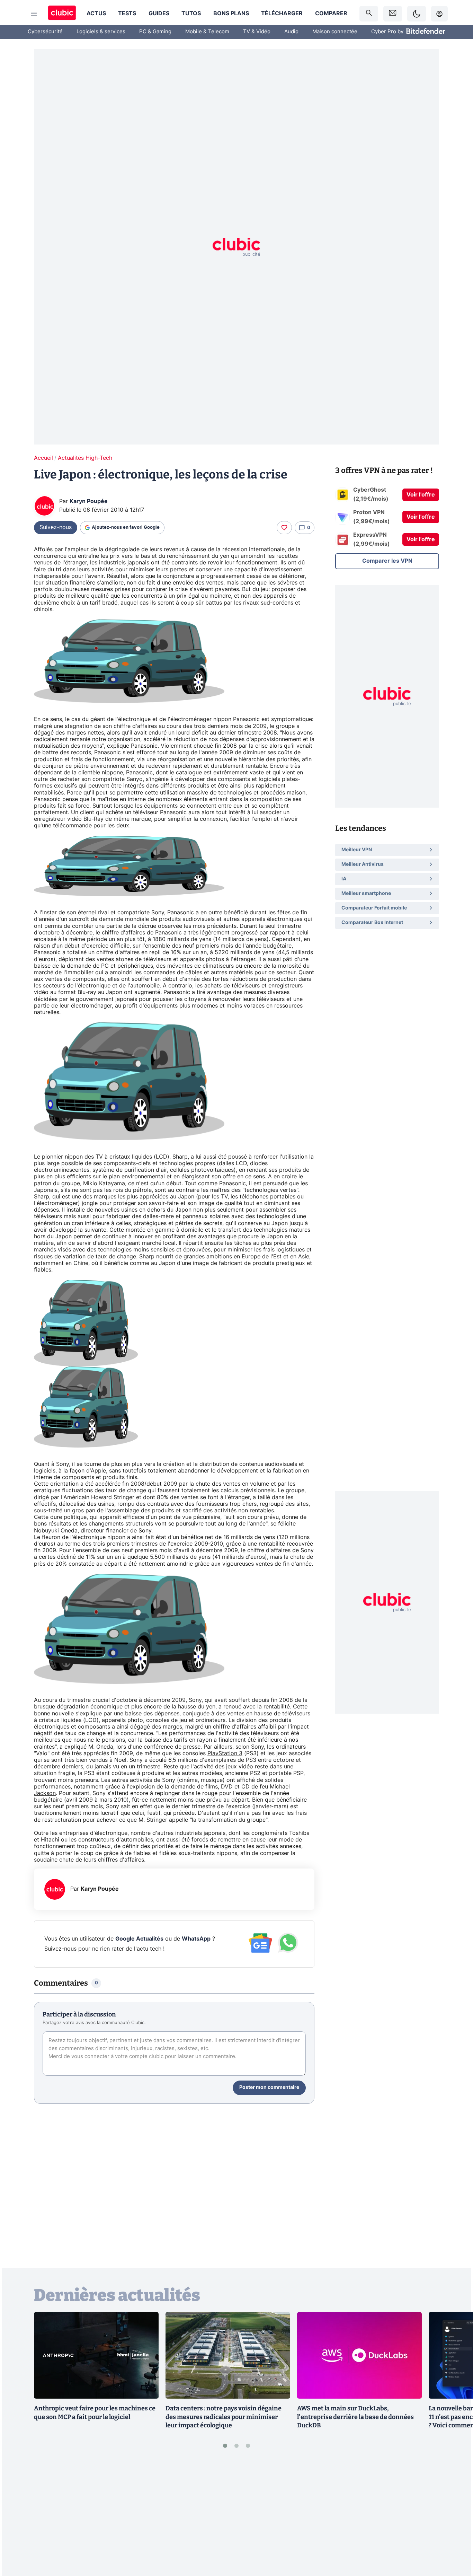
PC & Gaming (155, 32)
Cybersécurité (45, 32)
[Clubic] (62, 14)
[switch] (417, 14)
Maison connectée (335, 32)
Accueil (43, 458)
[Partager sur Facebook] (456, 2517)
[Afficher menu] (34, 14)
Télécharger (282, 14)
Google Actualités (139, 1939)
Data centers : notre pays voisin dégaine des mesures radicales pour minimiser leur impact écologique (224, 2417)
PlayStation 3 (225, 1753)
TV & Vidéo (257, 32)
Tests (127, 14)
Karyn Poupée (89, 501)
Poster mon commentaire (269, 2087)
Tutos (191, 14)
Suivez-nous (56, 527)
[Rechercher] (369, 14)
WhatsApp (196, 1939)
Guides (159, 14)
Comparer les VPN (387, 561)
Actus (96, 14)
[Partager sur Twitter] (456, 2540)
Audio (291, 32)
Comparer (331, 14)
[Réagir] (284, 528)
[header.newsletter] (393, 14)
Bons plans (231, 14)
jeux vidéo (240, 1767)
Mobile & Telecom (207, 32)
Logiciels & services (101, 32)
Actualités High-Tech (85, 458)
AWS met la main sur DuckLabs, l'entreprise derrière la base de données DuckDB (355, 2417)
